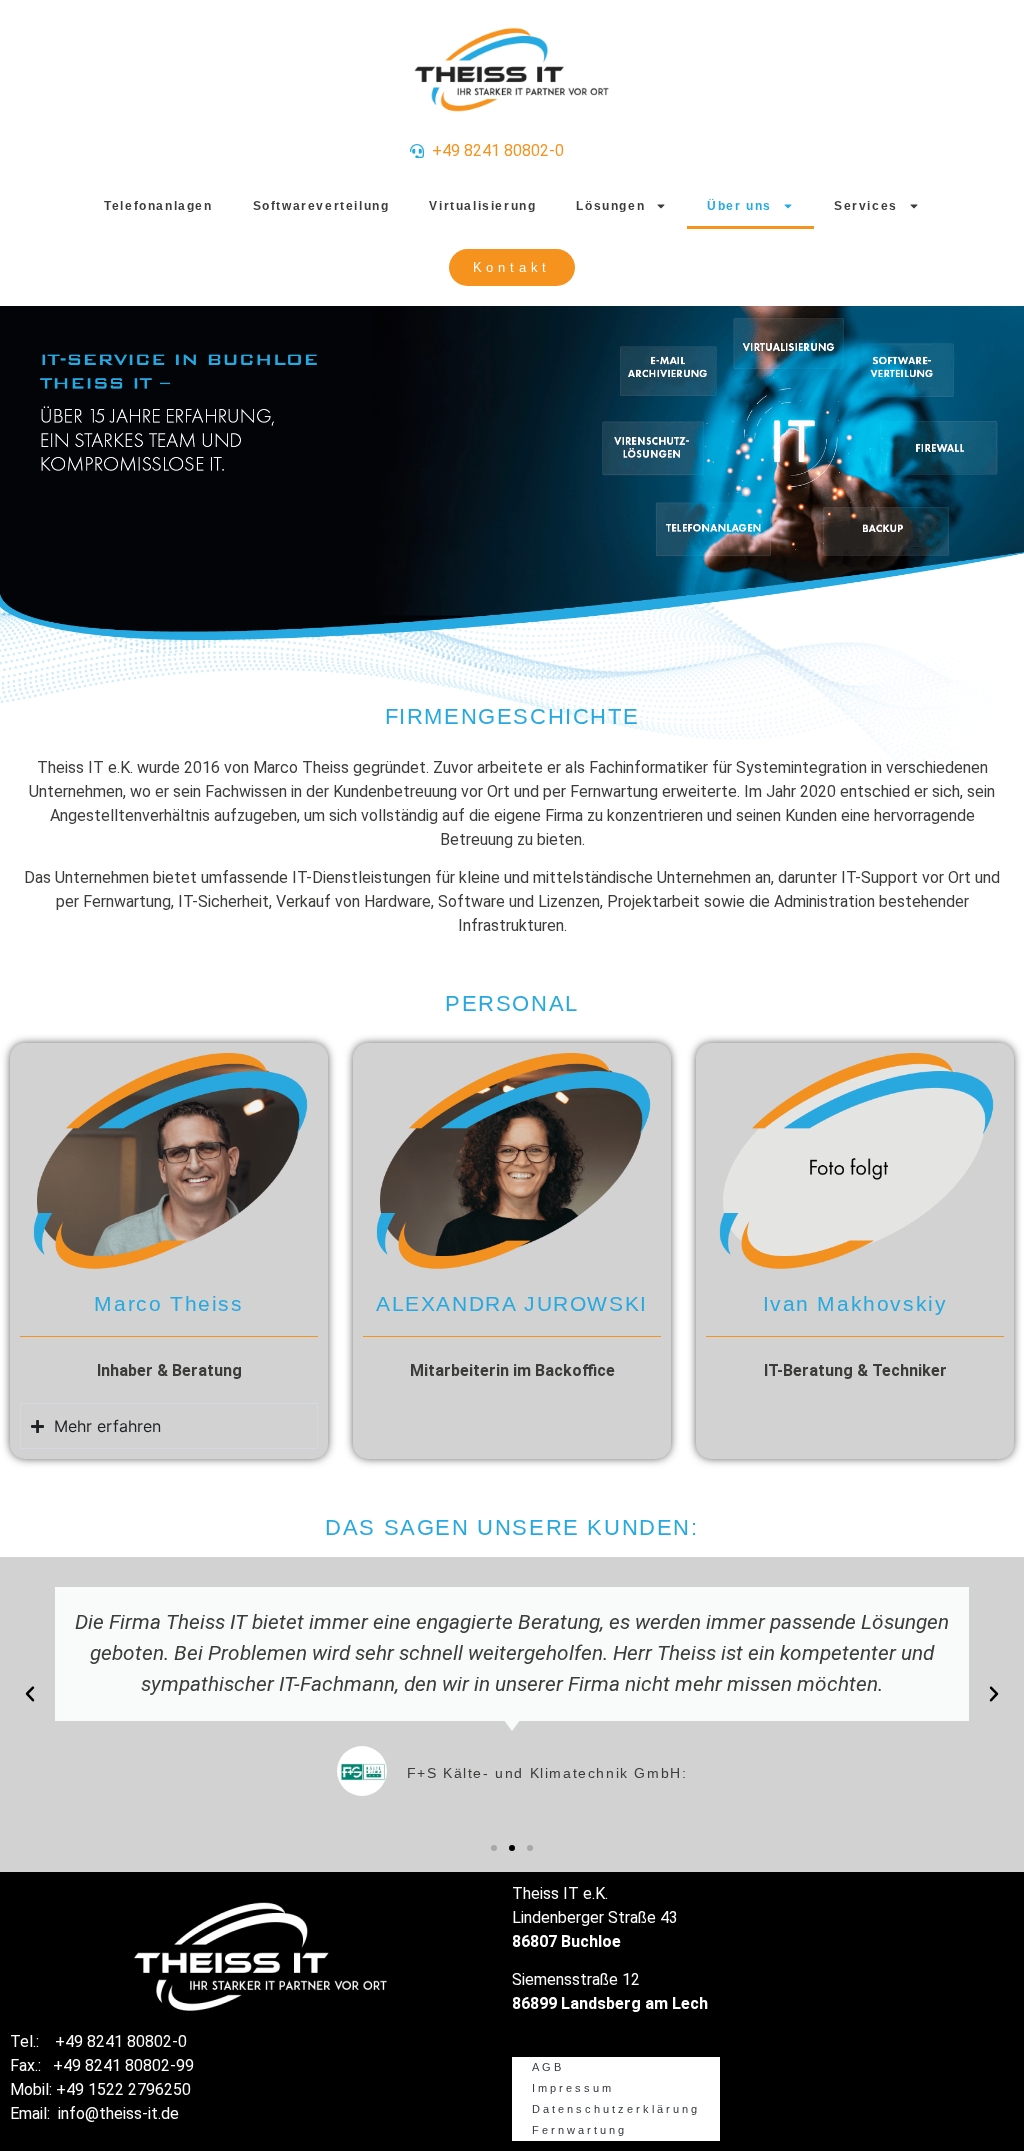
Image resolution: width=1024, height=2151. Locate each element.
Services (866, 206)
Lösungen (610, 206)
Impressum (573, 2088)
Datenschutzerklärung (616, 2109)
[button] (30, 1694)
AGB (548, 2067)
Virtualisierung (482, 206)
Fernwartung (579, 2130)
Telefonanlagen (158, 206)
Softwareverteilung (321, 206)
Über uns (739, 206)
